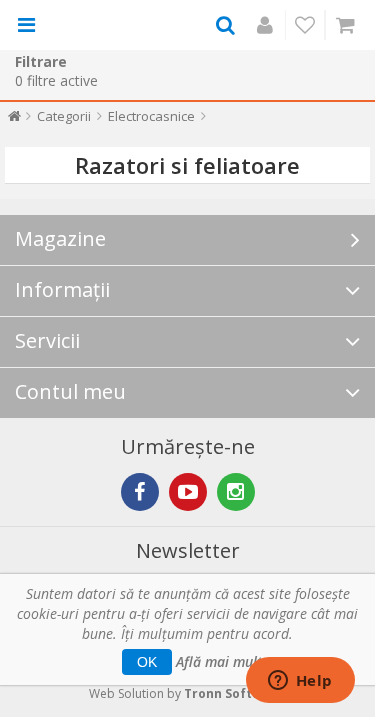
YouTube (188, 492)
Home (14, 120)
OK (147, 662)
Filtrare (41, 61)
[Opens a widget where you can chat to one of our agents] (300, 682)
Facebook (140, 492)
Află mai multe (222, 661)
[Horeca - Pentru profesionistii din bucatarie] (102, 25)
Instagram (236, 492)
